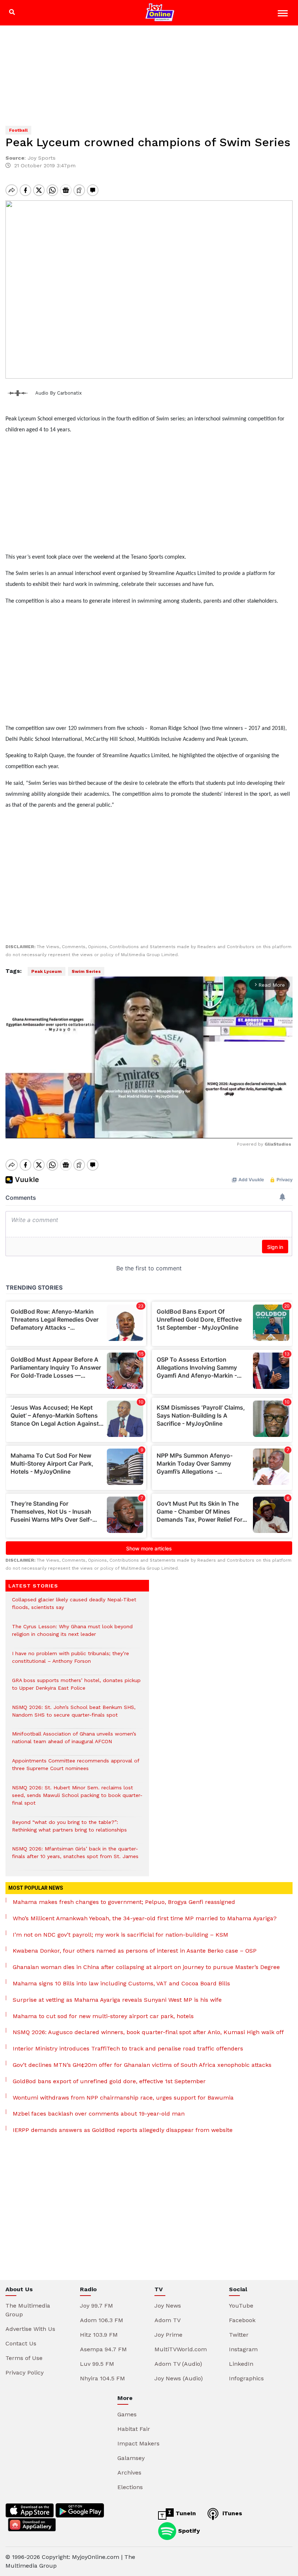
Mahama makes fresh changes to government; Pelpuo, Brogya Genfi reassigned (124, 1902)
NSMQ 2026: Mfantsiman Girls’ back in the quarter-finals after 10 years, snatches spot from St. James (75, 1856)
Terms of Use (24, 2358)
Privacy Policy (25, 2373)
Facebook (242, 2320)
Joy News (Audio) (179, 2378)
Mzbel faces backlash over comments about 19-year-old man (99, 2114)
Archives (129, 2473)
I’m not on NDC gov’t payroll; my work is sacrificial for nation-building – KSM (120, 1935)
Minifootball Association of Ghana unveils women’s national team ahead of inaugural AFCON (74, 1741)
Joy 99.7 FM (96, 2306)
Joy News (168, 2306)
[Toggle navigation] (284, 14)
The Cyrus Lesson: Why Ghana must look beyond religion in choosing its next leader (72, 1634)
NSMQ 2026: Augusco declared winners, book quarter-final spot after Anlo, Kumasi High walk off (148, 2032)
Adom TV (168, 2320)
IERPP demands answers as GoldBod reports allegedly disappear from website (123, 2130)
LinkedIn (241, 2364)
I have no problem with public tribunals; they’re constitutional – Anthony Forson (71, 1661)
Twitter (239, 2335)
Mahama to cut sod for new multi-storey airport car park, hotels (103, 2016)
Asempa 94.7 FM (103, 2349)
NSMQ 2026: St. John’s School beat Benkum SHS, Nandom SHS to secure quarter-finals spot (74, 1715)
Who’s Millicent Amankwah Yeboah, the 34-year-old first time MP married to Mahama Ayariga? (145, 1918)
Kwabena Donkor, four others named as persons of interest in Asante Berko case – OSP (135, 1951)
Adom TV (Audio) (178, 2364)
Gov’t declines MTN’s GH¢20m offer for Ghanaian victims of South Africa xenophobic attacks (142, 2065)
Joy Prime (168, 2335)
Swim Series (86, 971)
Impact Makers (138, 2443)
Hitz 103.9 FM (99, 2335)
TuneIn (185, 2513)
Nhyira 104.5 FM (102, 2378)
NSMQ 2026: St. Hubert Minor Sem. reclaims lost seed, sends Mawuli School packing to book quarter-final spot (77, 1799)
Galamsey (131, 2458)
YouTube (241, 2306)
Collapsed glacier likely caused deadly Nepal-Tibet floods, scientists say (74, 1607)
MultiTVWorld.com (181, 2349)
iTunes (231, 2513)
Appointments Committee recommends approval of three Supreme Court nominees (76, 1768)
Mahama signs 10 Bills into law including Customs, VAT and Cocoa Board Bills (121, 1983)
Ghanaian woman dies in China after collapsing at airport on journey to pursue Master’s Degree (146, 1967)
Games (127, 2414)
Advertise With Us (30, 2329)
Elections (130, 2487)
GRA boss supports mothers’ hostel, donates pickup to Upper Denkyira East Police (76, 1688)
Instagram (243, 2349)
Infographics (246, 2378)
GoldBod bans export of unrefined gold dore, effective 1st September (109, 2081)
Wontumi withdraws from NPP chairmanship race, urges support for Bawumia (123, 2098)
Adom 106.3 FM (102, 2320)
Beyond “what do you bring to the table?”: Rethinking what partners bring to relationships (69, 1830)
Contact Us (21, 2343)
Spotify (188, 2531)
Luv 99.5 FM (97, 2364)
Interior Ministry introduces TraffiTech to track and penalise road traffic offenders (128, 2048)
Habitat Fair (134, 2429)
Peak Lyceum (47, 971)
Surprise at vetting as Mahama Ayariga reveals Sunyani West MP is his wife (117, 2000)
